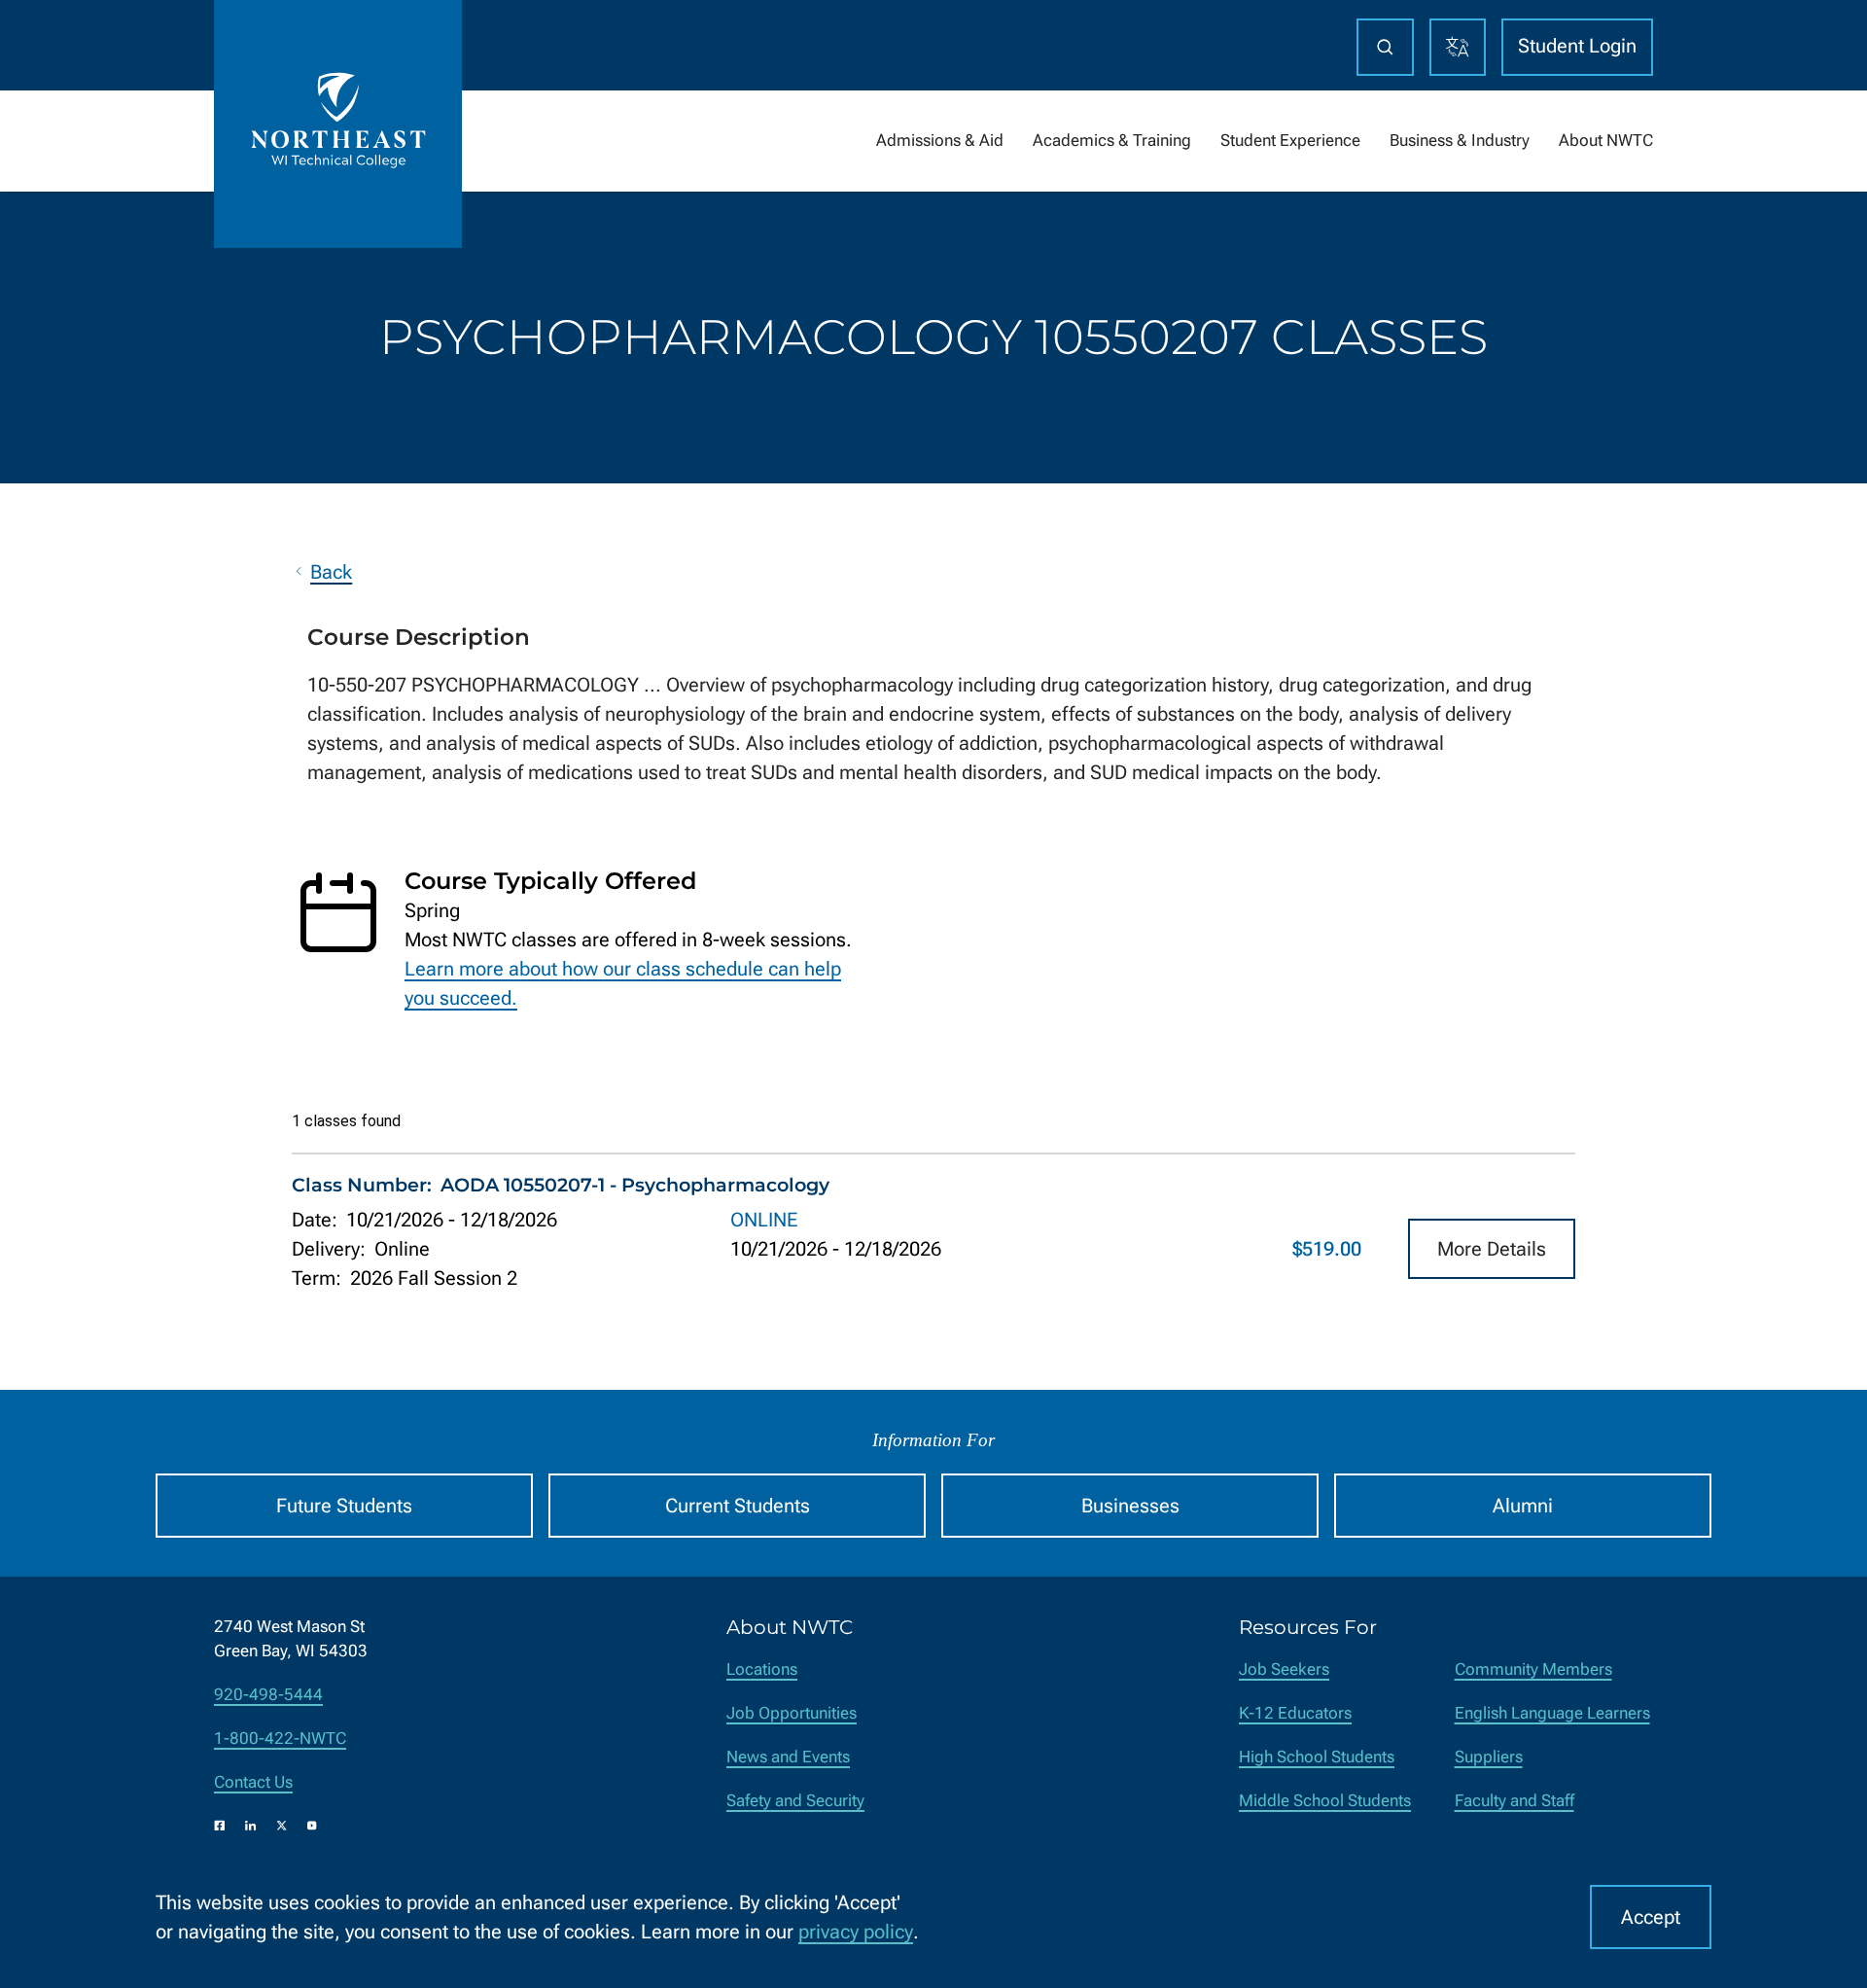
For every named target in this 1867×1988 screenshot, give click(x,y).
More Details (1492, 1249)
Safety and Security (795, 1801)
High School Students (1317, 1757)
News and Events (788, 1757)
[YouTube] (312, 1826)
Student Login (1577, 46)
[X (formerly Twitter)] (282, 1826)
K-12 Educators (1295, 1713)
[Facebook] (220, 1826)
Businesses (1130, 1506)
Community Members (1533, 1669)
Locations (762, 1669)
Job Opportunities (792, 1713)
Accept (1651, 1917)
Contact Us (253, 1782)
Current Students (738, 1506)
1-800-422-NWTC (280, 1739)
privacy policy (856, 1932)
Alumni (1523, 1506)
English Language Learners (1552, 1713)
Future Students (344, 1506)
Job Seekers (1284, 1669)
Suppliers (1489, 1757)
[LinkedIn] (251, 1826)
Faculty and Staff (1515, 1801)
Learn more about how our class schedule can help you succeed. (623, 983)
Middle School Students (1325, 1801)
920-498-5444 (268, 1695)
